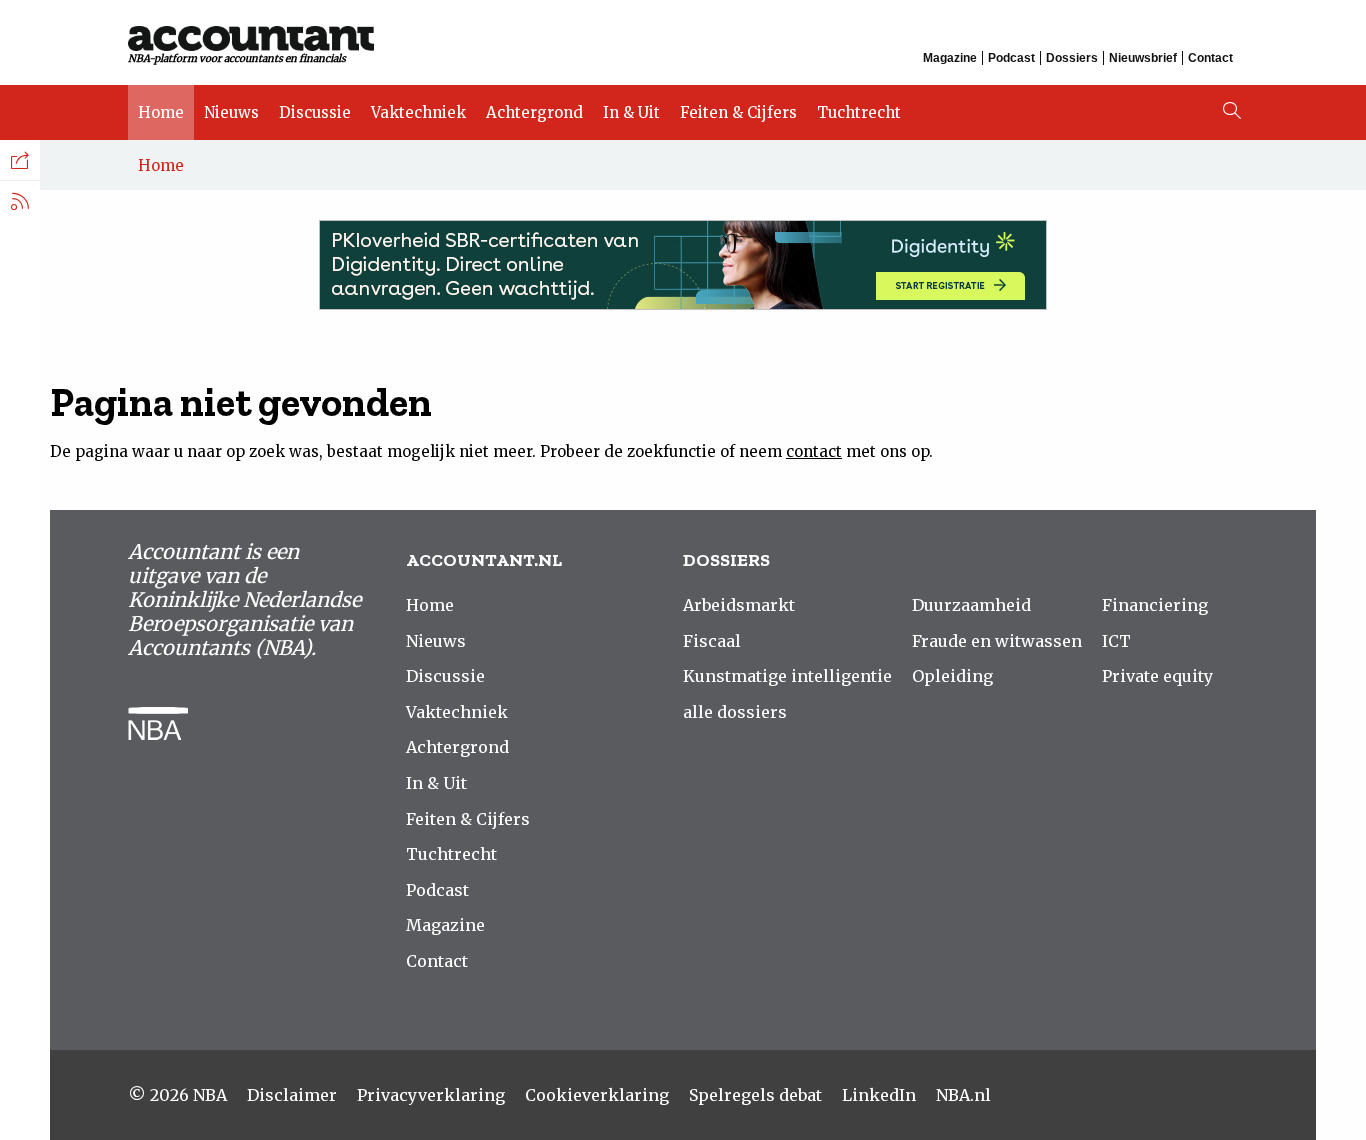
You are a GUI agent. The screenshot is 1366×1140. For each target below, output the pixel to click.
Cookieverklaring (597, 1095)
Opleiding (952, 676)
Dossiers (1072, 58)
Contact (1210, 58)
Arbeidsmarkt (739, 605)
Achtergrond (534, 112)
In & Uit (631, 112)
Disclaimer (292, 1095)
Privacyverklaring (431, 1095)
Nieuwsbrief (1143, 58)
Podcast (1011, 58)
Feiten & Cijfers (738, 112)
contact (814, 451)
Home (161, 112)
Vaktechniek (418, 112)
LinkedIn (879, 1095)
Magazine (950, 58)
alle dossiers (735, 712)
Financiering (1155, 605)
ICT (1116, 641)
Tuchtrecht (859, 112)
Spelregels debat (755, 1095)
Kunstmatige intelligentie (787, 676)
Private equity (1157, 676)
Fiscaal (712, 641)
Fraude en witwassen (997, 641)
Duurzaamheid (971, 605)
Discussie (315, 112)
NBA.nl (963, 1095)
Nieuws (231, 112)
